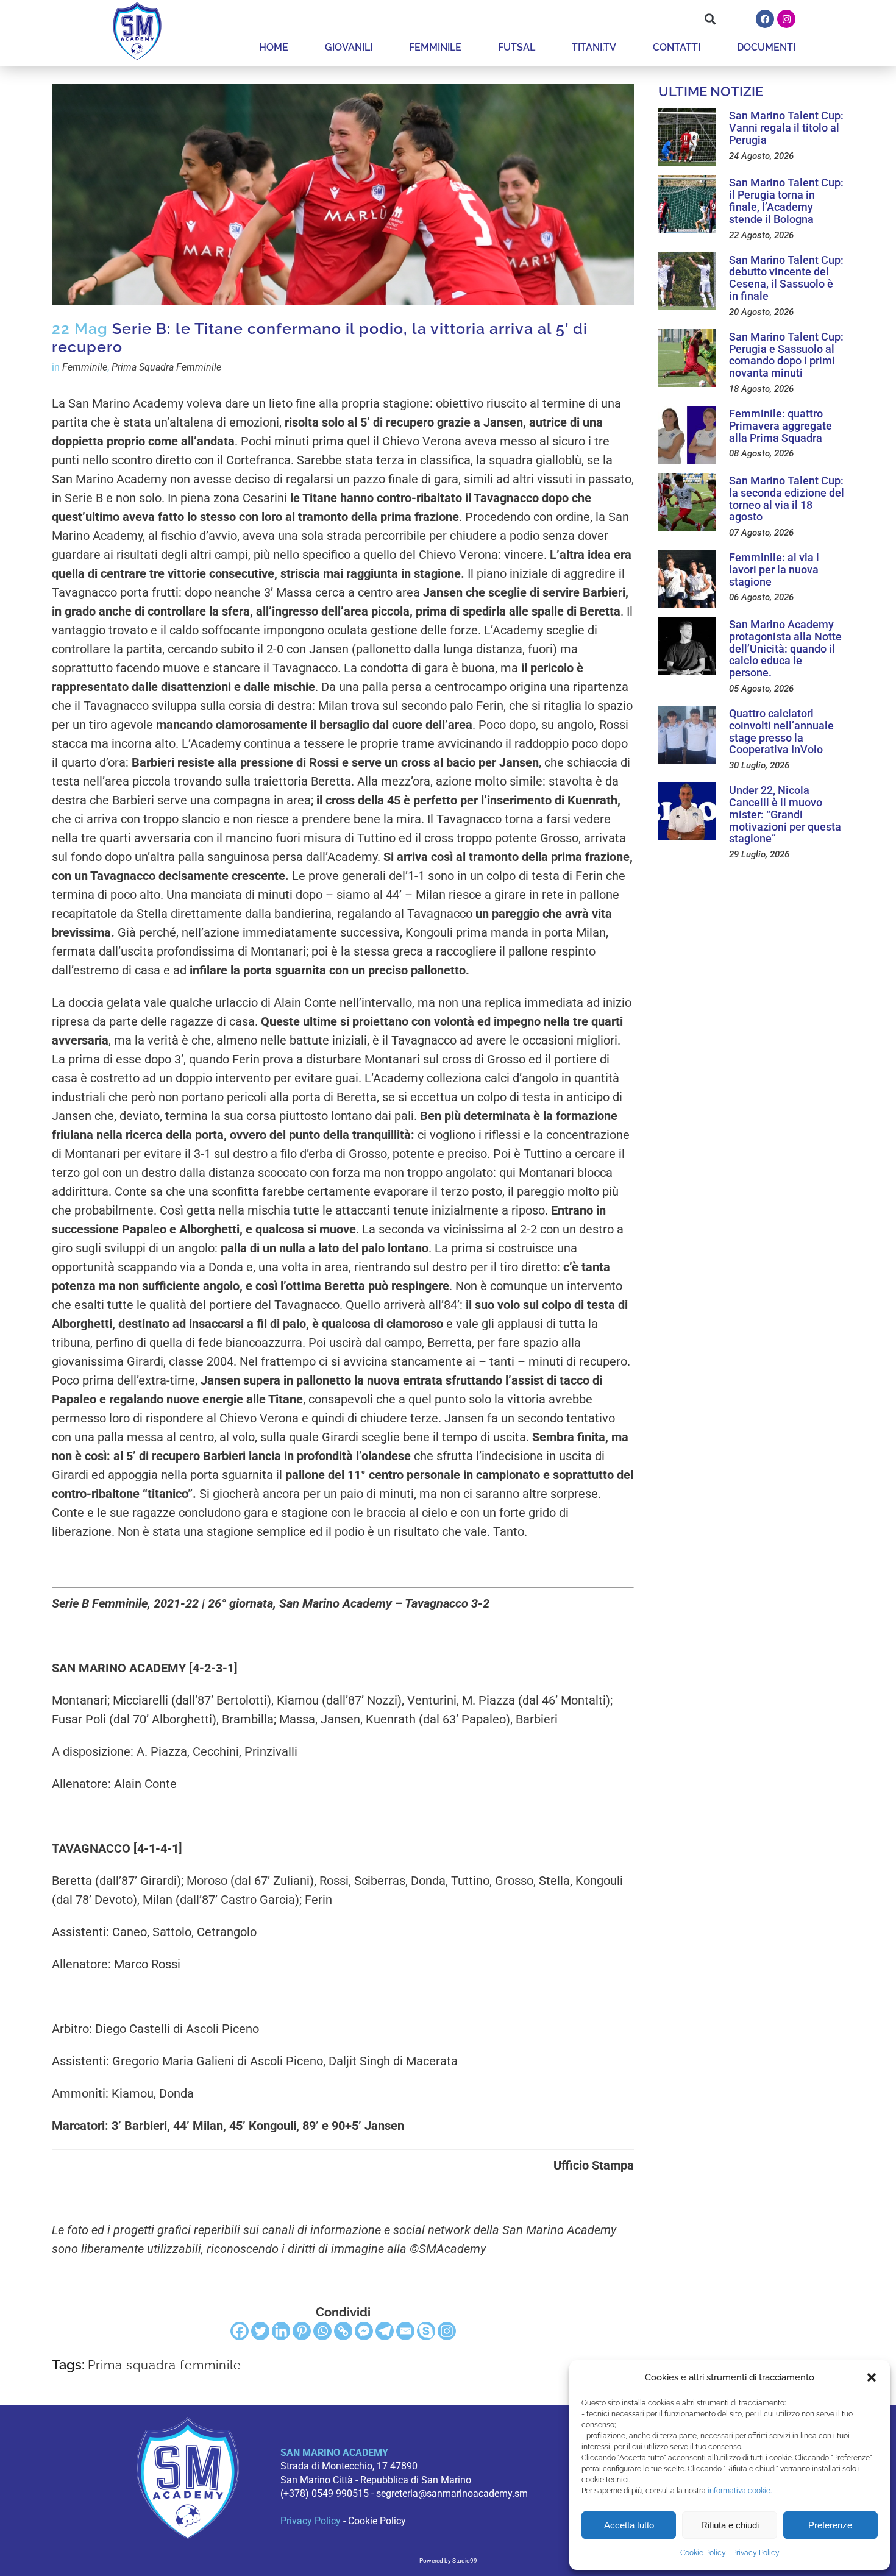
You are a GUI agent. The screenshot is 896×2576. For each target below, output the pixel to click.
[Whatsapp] (322, 2331)
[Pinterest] (302, 2331)
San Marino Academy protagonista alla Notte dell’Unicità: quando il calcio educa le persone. (785, 648)
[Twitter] (260, 2331)
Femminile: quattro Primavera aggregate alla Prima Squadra (780, 426)
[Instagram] (786, 19)
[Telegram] (385, 2331)
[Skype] (426, 2331)
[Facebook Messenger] (364, 2331)
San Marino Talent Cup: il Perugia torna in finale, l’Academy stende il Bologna (786, 200)
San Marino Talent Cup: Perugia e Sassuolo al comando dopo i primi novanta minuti (786, 355)
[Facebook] (765, 19)
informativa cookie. (740, 2491)
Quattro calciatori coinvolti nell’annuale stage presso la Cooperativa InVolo (781, 731)
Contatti (677, 47)
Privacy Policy (756, 2553)
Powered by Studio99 (448, 2560)
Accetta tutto (629, 2525)
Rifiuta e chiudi (730, 2525)
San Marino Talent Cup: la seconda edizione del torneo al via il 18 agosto (787, 499)
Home (274, 47)
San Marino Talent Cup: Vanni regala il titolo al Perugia (786, 128)
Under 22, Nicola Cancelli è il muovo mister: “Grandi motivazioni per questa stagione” (785, 814)
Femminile (435, 47)
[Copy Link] (343, 2331)
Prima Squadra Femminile (166, 367)
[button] (872, 2377)
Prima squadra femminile (165, 2365)
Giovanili (349, 47)
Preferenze (830, 2525)
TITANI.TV (594, 47)
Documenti (766, 47)
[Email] (405, 2331)
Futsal (517, 47)
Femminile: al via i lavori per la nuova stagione (774, 569)
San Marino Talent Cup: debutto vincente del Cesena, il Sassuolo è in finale (786, 278)
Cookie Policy (703, 2553)
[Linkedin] (281, 2331)
